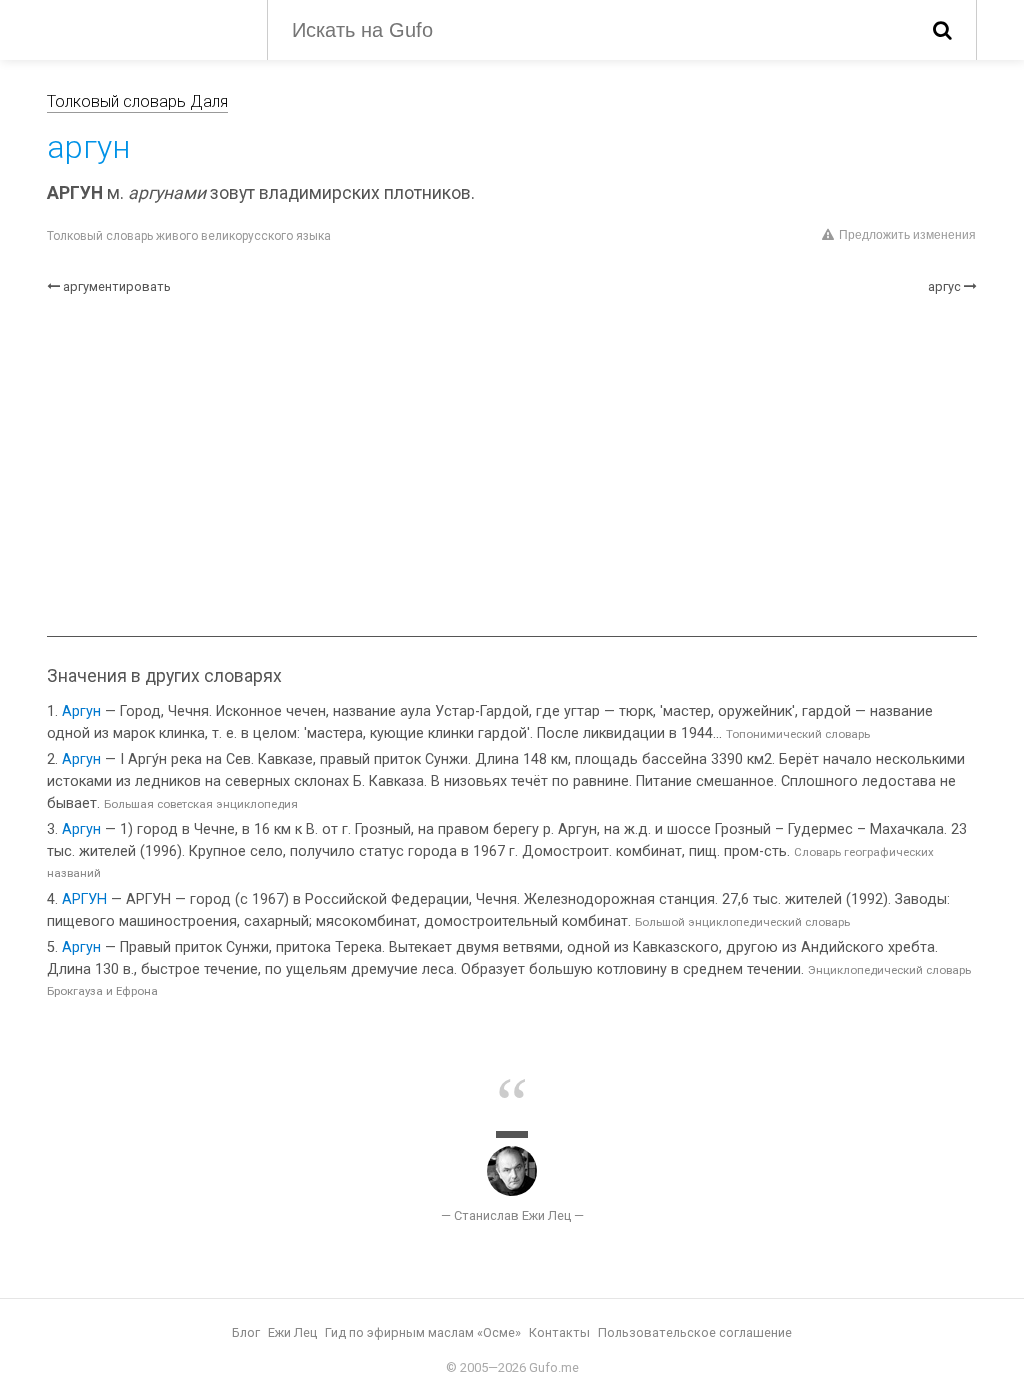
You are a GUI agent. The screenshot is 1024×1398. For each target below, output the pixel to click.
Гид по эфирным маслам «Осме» (423, 1332)
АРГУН (84, 899)
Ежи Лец (292, 1332)
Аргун (81, 711)
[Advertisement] (512, 466)
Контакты (559, 1332)
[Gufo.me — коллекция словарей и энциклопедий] (142, 28)
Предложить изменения (907, 235)
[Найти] (942, 30)
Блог (246, 1332)
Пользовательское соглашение (695, 1332)
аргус (944, 286)
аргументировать (117, 286)
